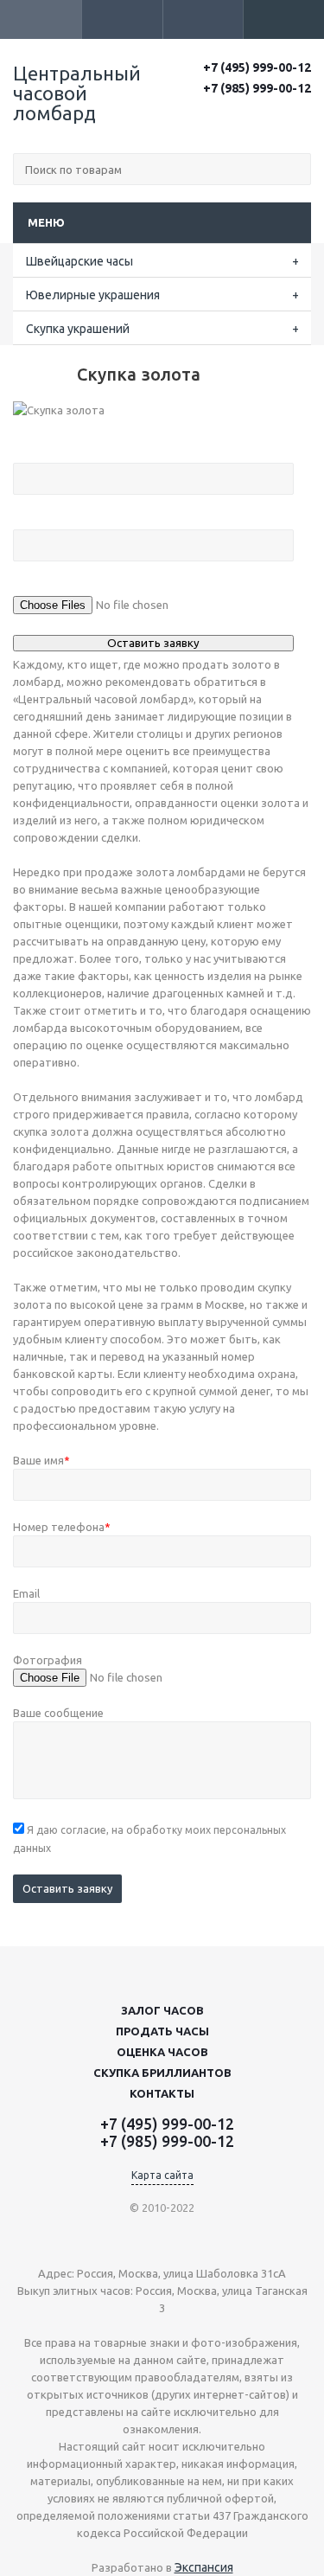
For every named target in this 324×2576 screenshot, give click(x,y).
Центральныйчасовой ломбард (77, 93)
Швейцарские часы (79, 261)
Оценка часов (162, 2052)
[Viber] (276, 118)
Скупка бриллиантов (162, 2073)
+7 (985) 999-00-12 (257, 88)
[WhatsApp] (252, 118)
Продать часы (162, 2031)
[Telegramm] (300, 118)
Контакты (162, 2093)
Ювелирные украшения (93, 295)
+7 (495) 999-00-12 (257, 67)
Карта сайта (162, 2175)
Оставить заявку (67, 1888)
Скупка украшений (78, 329)
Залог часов (162, 2010)
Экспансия (204, 2567)
